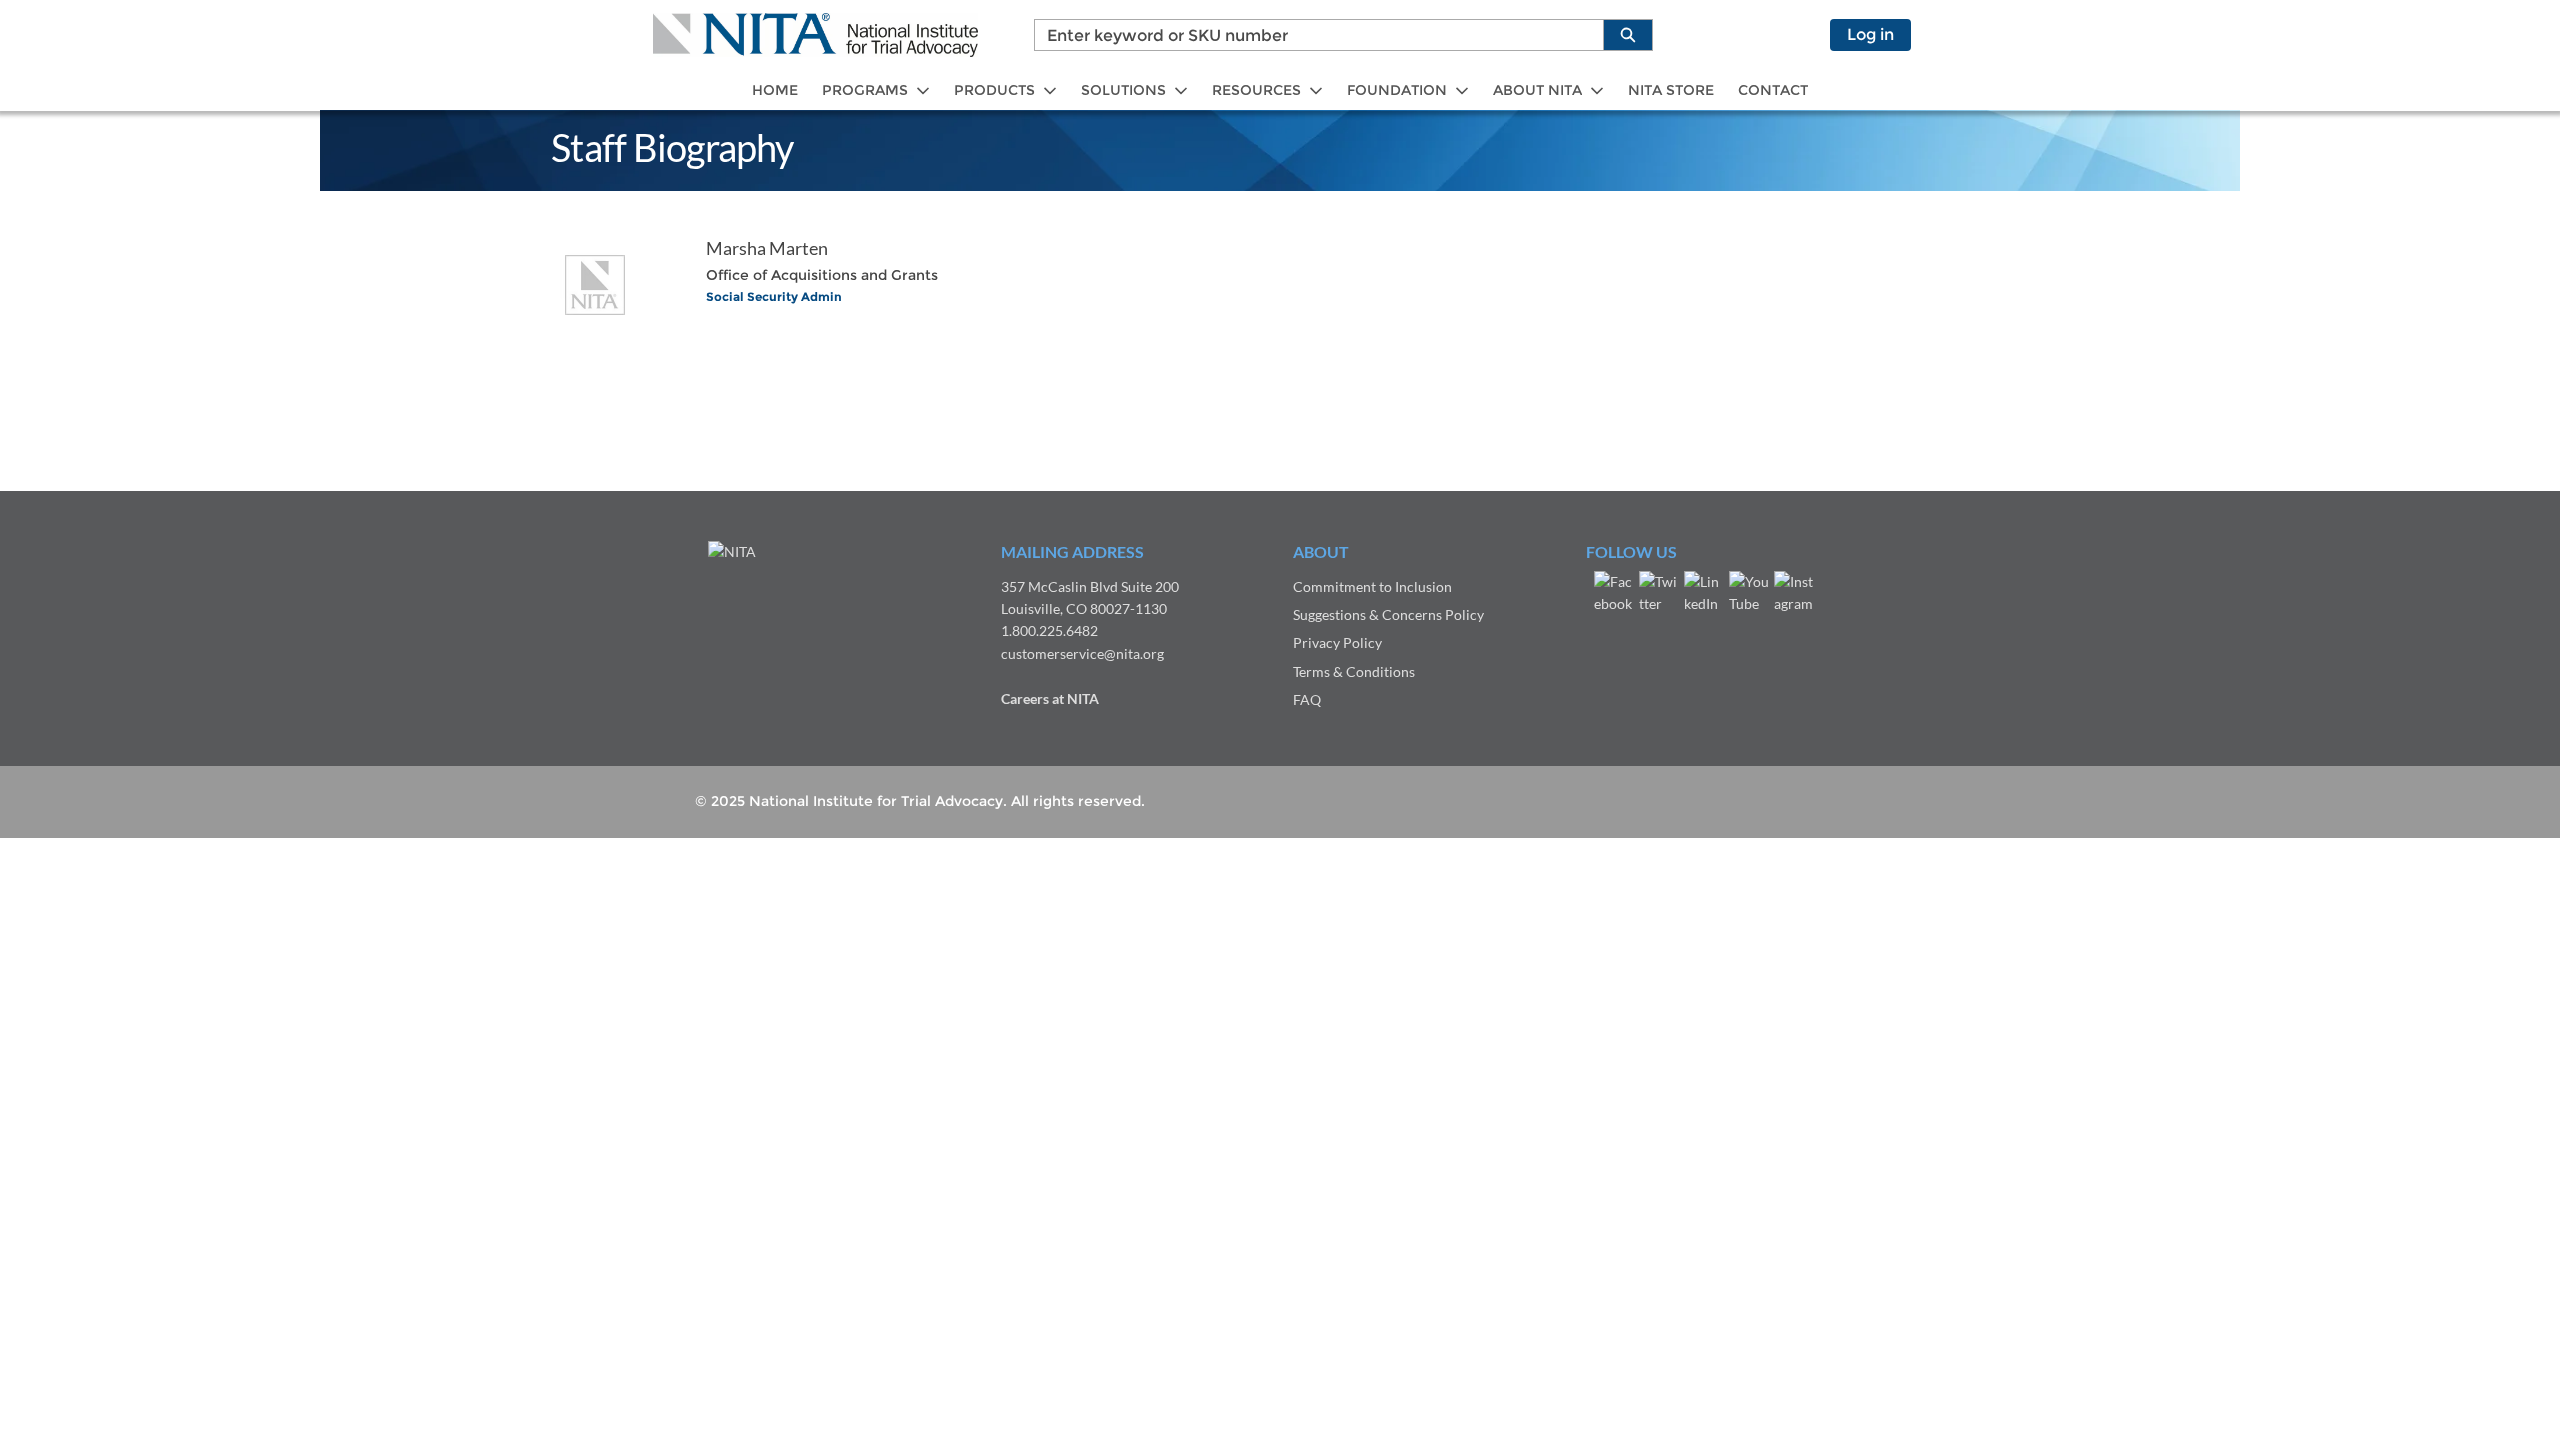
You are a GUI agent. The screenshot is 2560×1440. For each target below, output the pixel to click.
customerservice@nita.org (1082, 653)
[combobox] (1311, 35)
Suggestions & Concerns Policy (1388, 614)
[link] (775, 90)
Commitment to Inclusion (1372, 586)
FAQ (1307, 699)
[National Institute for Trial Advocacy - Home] (815, 35)
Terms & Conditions (1354, 671)
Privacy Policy (1337, 642)
